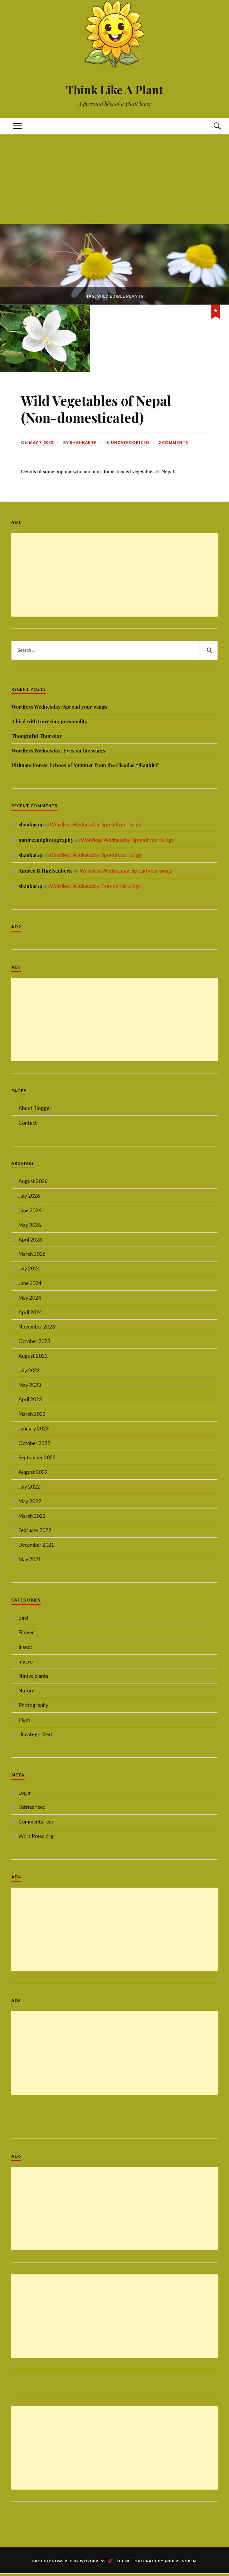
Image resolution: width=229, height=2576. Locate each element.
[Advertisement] (114, 179)
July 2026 (29, 1196)
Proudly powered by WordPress (69, 2561)
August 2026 (33, 1181)
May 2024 (30, 1298)
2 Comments (173, 443)
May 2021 (30, 1559)
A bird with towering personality (49, 721)
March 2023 (32, 1414)
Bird (23, 1618)
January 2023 (34, 1429)
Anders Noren (180, 2561)
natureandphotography (46, 840)
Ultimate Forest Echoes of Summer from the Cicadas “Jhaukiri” (85, 765)
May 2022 (30, 1501)
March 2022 (32, 1516)
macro (26, 1662)
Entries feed (32, 1807)
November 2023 (37, 1327)
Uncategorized (130, 443)
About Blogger (35, 1108)
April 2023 (30, 1399)
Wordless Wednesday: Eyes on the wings (58, 750)
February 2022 (35, 1530)
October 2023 (34, 1341)
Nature (27, 1690)
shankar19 (83, 443)
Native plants (33, 1676)
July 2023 (29, 1370)
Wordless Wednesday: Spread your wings (59, 707)
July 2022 (29, 1487)
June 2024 (30, 1283)
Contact (28, 1123)
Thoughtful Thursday (37, 736)
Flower (26, 1632)
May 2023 (30, 1385)
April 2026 (30, 1240)
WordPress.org (36, 1836)
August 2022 (33, 1472)
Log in (25, 1793)
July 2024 (29, 1268)
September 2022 (37, 1457)
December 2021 (36, 1545)
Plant (24, 1720)
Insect (25, 1647)
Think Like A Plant (114, 90)
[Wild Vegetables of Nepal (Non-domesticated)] (45, 370)
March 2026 (32, 1254)
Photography (33, 1705)
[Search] (212, 126)
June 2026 (30, 1210)
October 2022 (34, 1443)
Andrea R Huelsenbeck (45, 870)
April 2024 (30, 1312)
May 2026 (30, 1225)
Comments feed (37, 1822)
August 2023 (33, 1356)
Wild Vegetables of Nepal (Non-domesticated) (96, 409)
